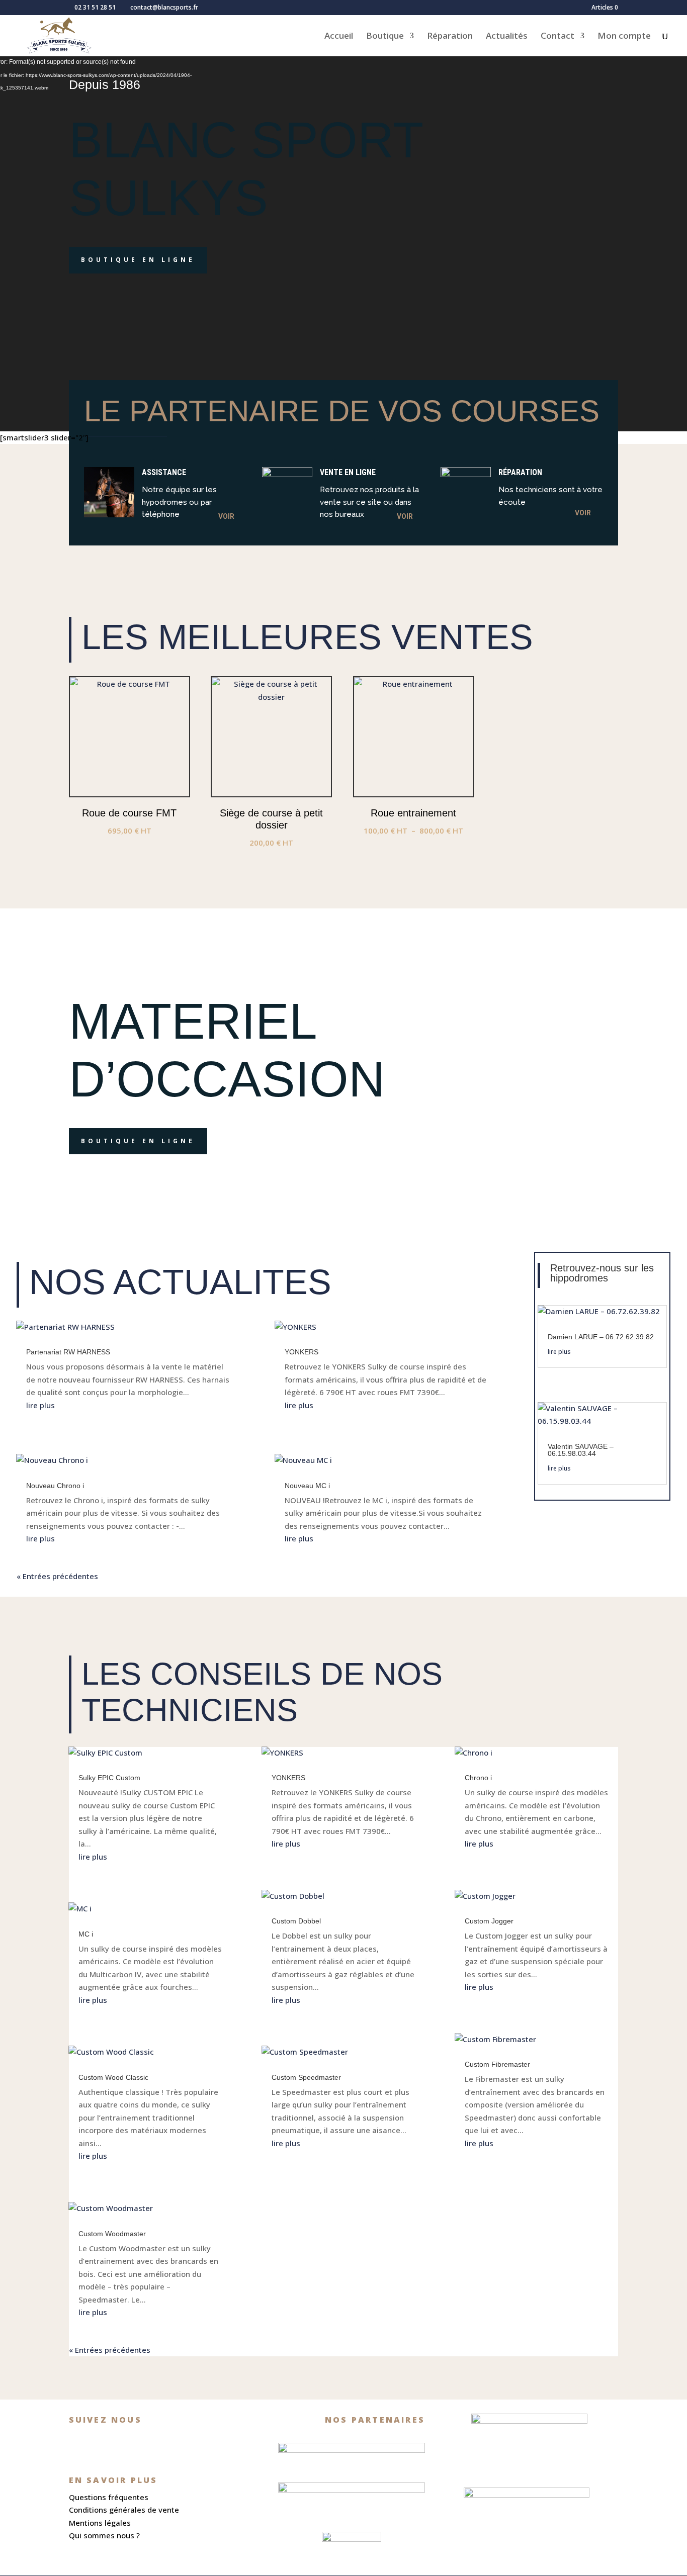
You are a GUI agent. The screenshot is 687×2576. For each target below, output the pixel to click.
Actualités (507, 37)
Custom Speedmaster (306, 2077)
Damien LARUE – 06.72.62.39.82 (601, 1337)
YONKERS (302, 1352)
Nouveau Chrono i (55, 1486)
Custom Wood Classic (113, 2077)
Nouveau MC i (307, 1486)
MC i (86, 1934)
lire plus (40, 1405)
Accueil (339, 37)
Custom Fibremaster (497, 2064)
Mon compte (624, 37)
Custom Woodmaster (112, 2234)
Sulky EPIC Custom (109, 1778)
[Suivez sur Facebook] (81, 2443)
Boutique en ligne (138, 260)
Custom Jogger (489, 1921)
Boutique (385, 37)
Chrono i (478, 1778)
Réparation (450, 37)
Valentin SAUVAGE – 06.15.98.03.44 (581, 1450)
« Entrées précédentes (57, 1576)
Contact (557, 37)
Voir (226, 516)
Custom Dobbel (296, 1921)
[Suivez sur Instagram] (109, 2443)
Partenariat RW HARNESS (68, 1352)
